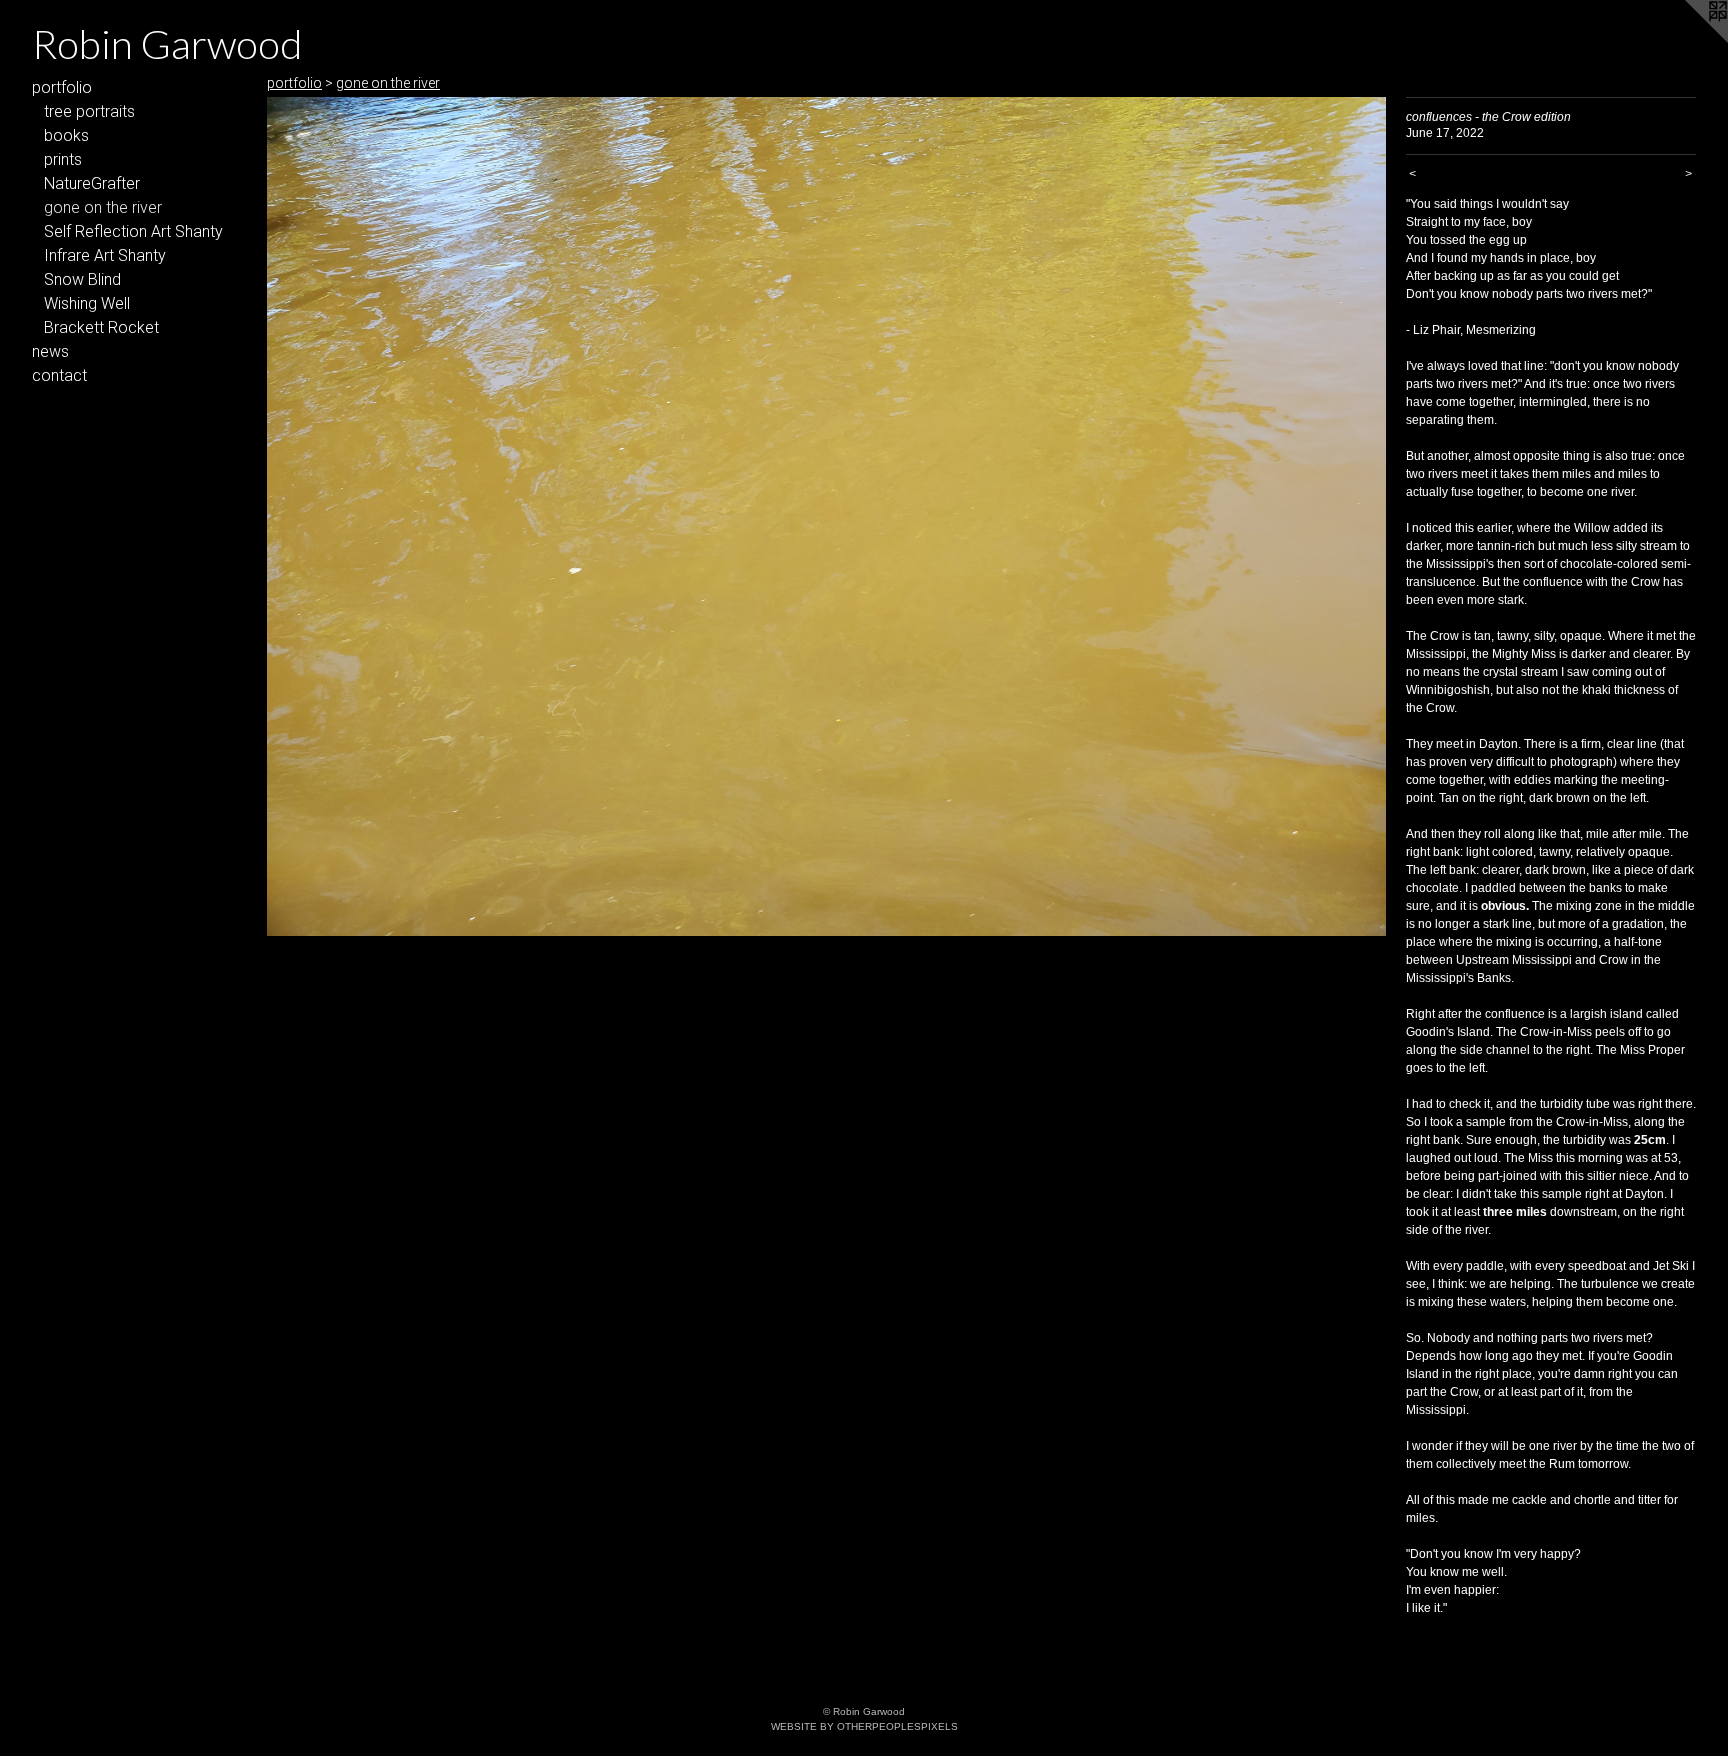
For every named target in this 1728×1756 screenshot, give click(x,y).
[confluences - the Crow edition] (826, 516)
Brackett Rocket (101, 327)
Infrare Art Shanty (105, 255)
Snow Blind (82, 279)
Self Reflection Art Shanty (133, 231)
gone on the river (103, 207)
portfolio (62, 87)
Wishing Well (87, 303)
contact (59, 375)
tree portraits (89, 111)
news (50, 351)
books (66, 135)
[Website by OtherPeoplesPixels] (1688, 40)
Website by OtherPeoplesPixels (864, 1726)
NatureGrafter (92, 183)
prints (63, 159)
